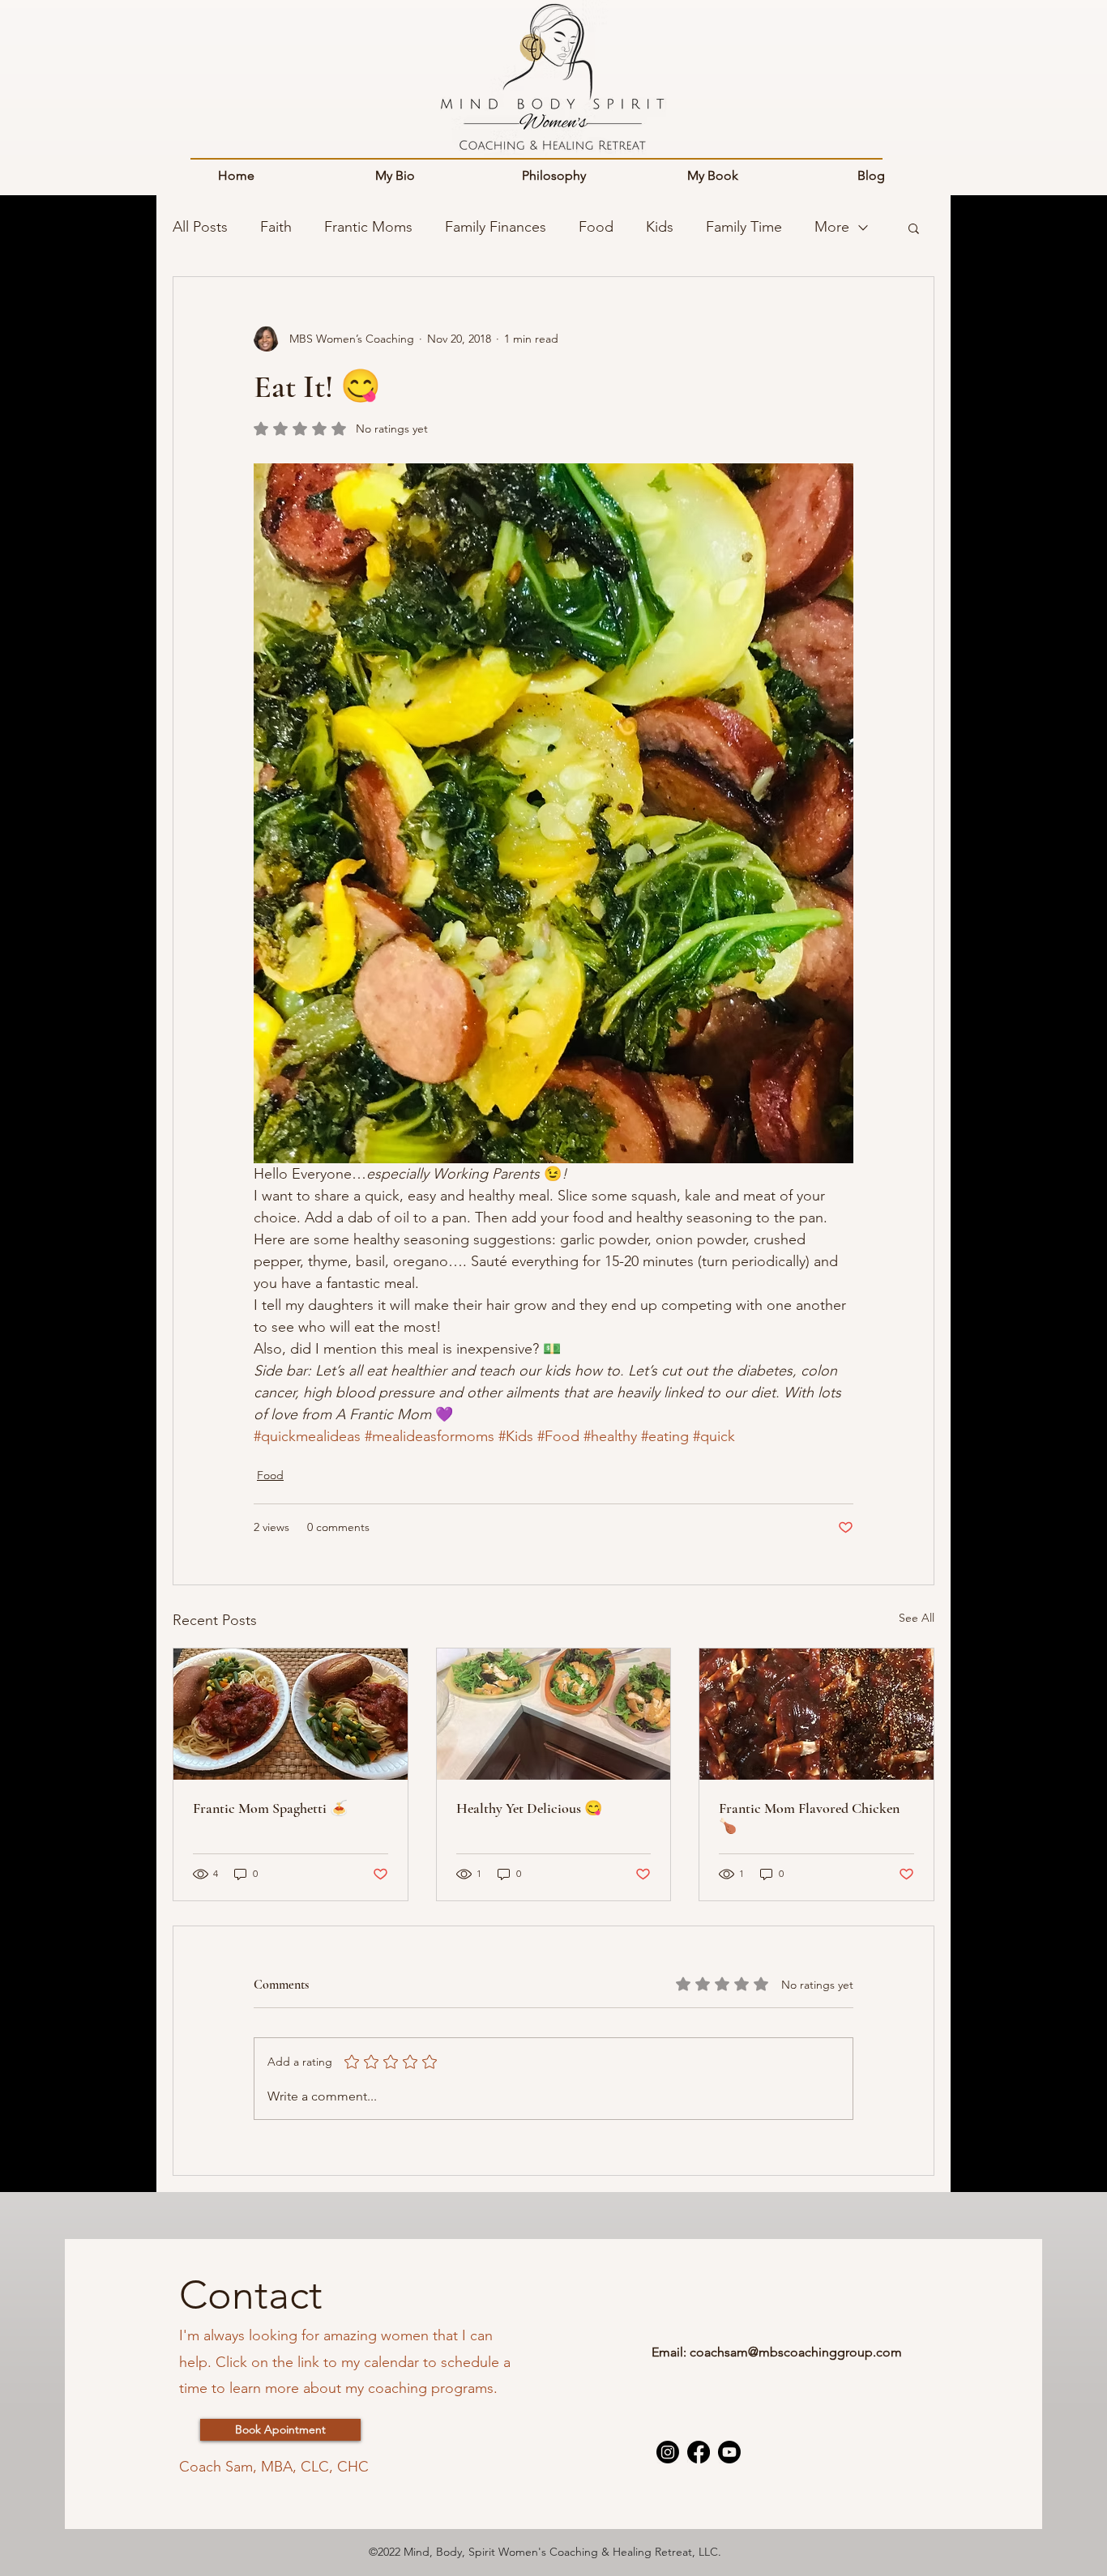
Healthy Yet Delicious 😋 (529, 1808)
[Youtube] (729, 2452)
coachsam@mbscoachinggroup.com (796, 2352)
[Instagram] (668, 2452)
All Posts (200, 227)
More (832, 227)
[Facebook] (699, 2452)
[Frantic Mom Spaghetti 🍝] (291, 1714)
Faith (276, 227)
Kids (660, 227)
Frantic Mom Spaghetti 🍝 (270, 1808)
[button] (914, 228)
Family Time (744, 227)
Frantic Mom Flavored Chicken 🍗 (809, 1817)
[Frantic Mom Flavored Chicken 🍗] (816, 1714)
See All (917, 1618)
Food (596, 227)
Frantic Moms (368, 227)
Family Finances (496, 227)
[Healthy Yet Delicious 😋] (554, 1714)
